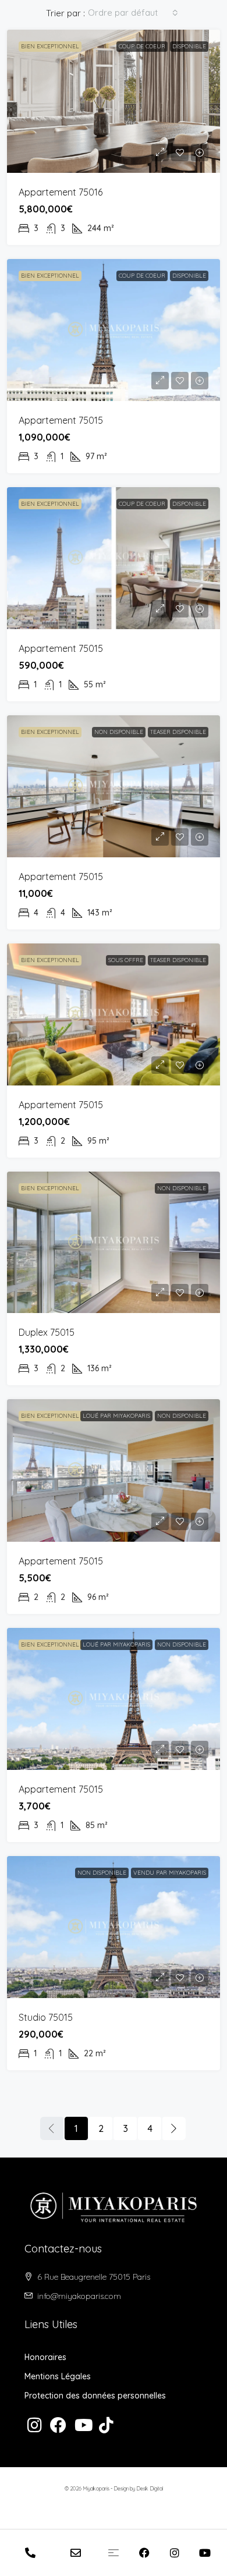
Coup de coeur (142, 46)
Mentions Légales (58, 2376)
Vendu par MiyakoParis (170, 1873)
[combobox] (133, 13)
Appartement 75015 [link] (61, 420)
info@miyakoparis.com (79, 2296)
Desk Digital (150, 2488)
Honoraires (45, 2357)
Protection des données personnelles (95, 2396)
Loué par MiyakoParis (116, 1416)
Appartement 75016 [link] (61, 192)
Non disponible (119, 732)
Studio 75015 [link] (46, 2017)
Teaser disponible (178, 732)
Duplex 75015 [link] (47, 1332)
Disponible (189, 46)
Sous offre (126, 960)
